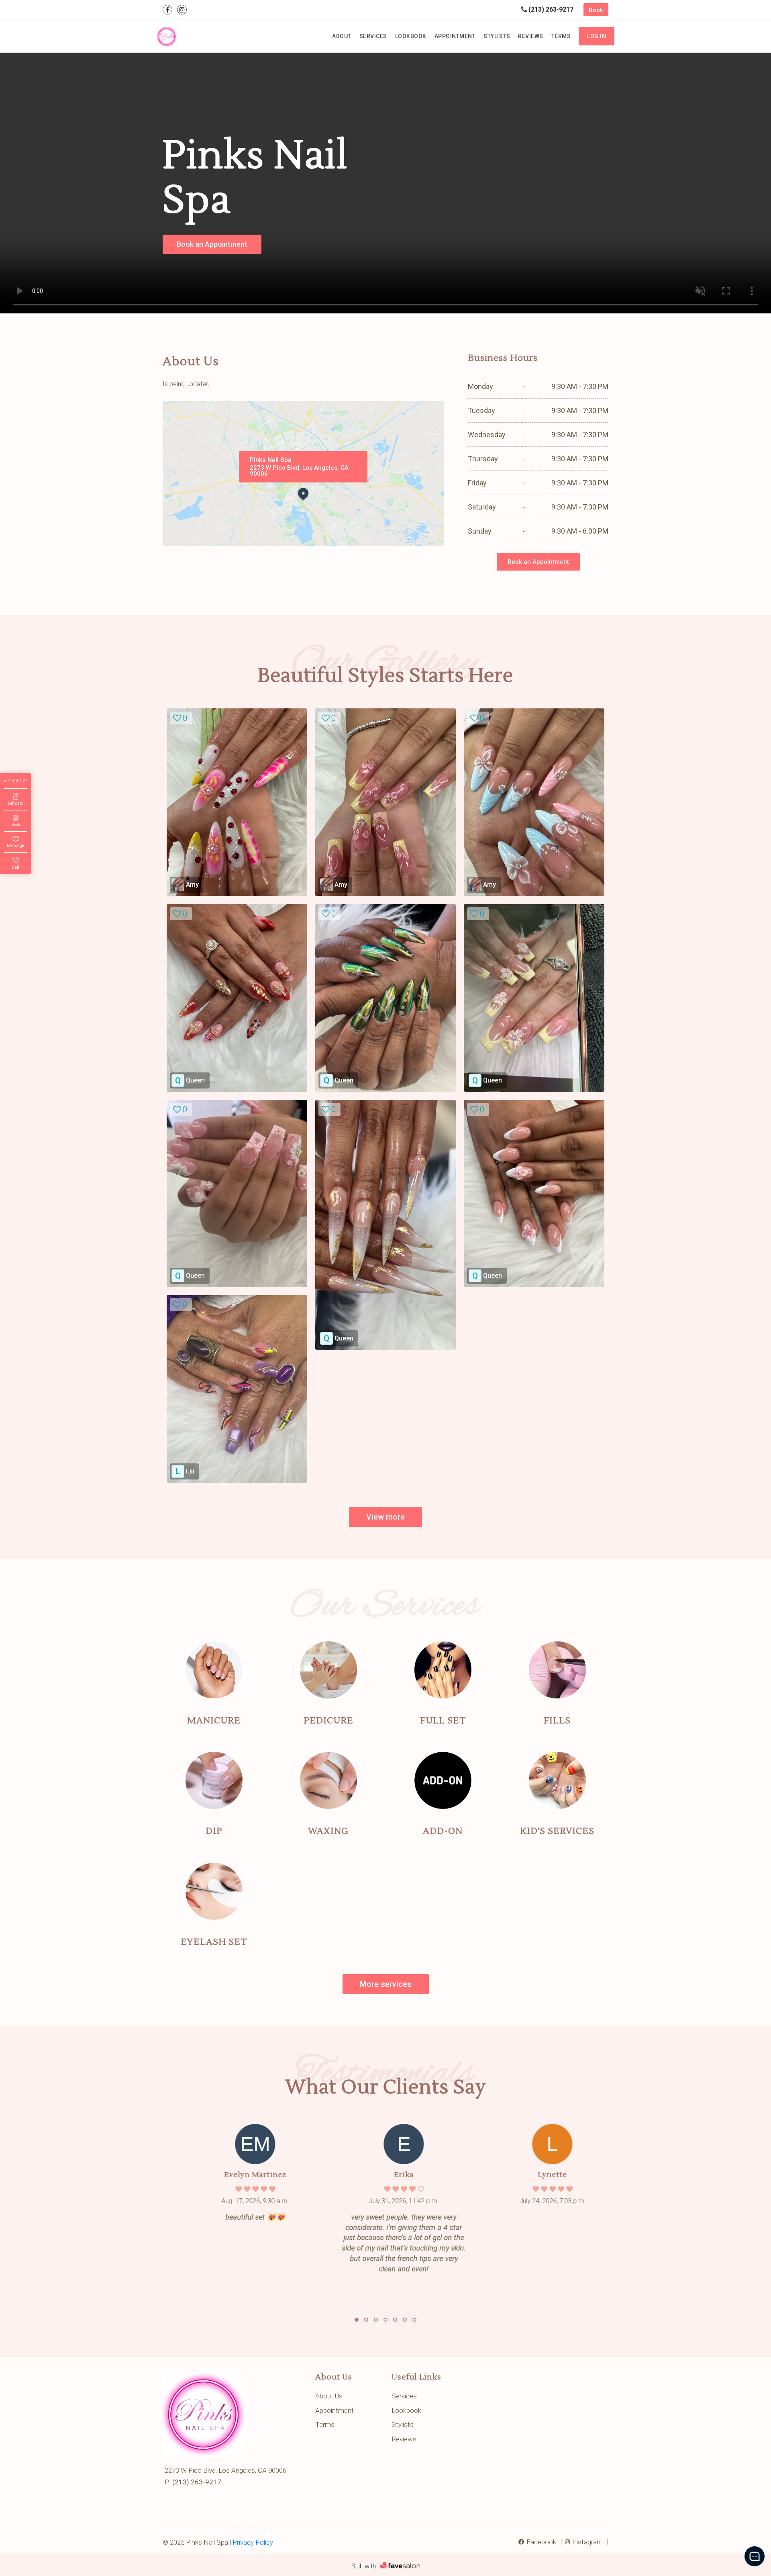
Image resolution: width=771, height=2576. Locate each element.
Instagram (587, 2542)
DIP (214, 1831)
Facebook (541, 2542)
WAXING (328, 1831)
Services (373, 36)
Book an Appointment (212, 244)
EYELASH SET (214, 1942)
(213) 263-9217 (550, 9)
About (342, 36)
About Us (329, 2396)
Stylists (497, 36)
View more (385, 1517)
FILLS (557, 1721)
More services (386, 1984)
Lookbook (411, 36)
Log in (597, 36)
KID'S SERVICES (557, 1831)
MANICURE (214, 1721)
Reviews (531, 36)
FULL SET (443, 1721)
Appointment (455, 36)
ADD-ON (443, 1831)
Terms (561, 36)
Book (596, 10)
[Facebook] (167, 10)
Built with (364, 2566)
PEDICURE (328, 1721)
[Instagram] (182, 10)
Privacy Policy (253, 2542)
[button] (357, 2320)
